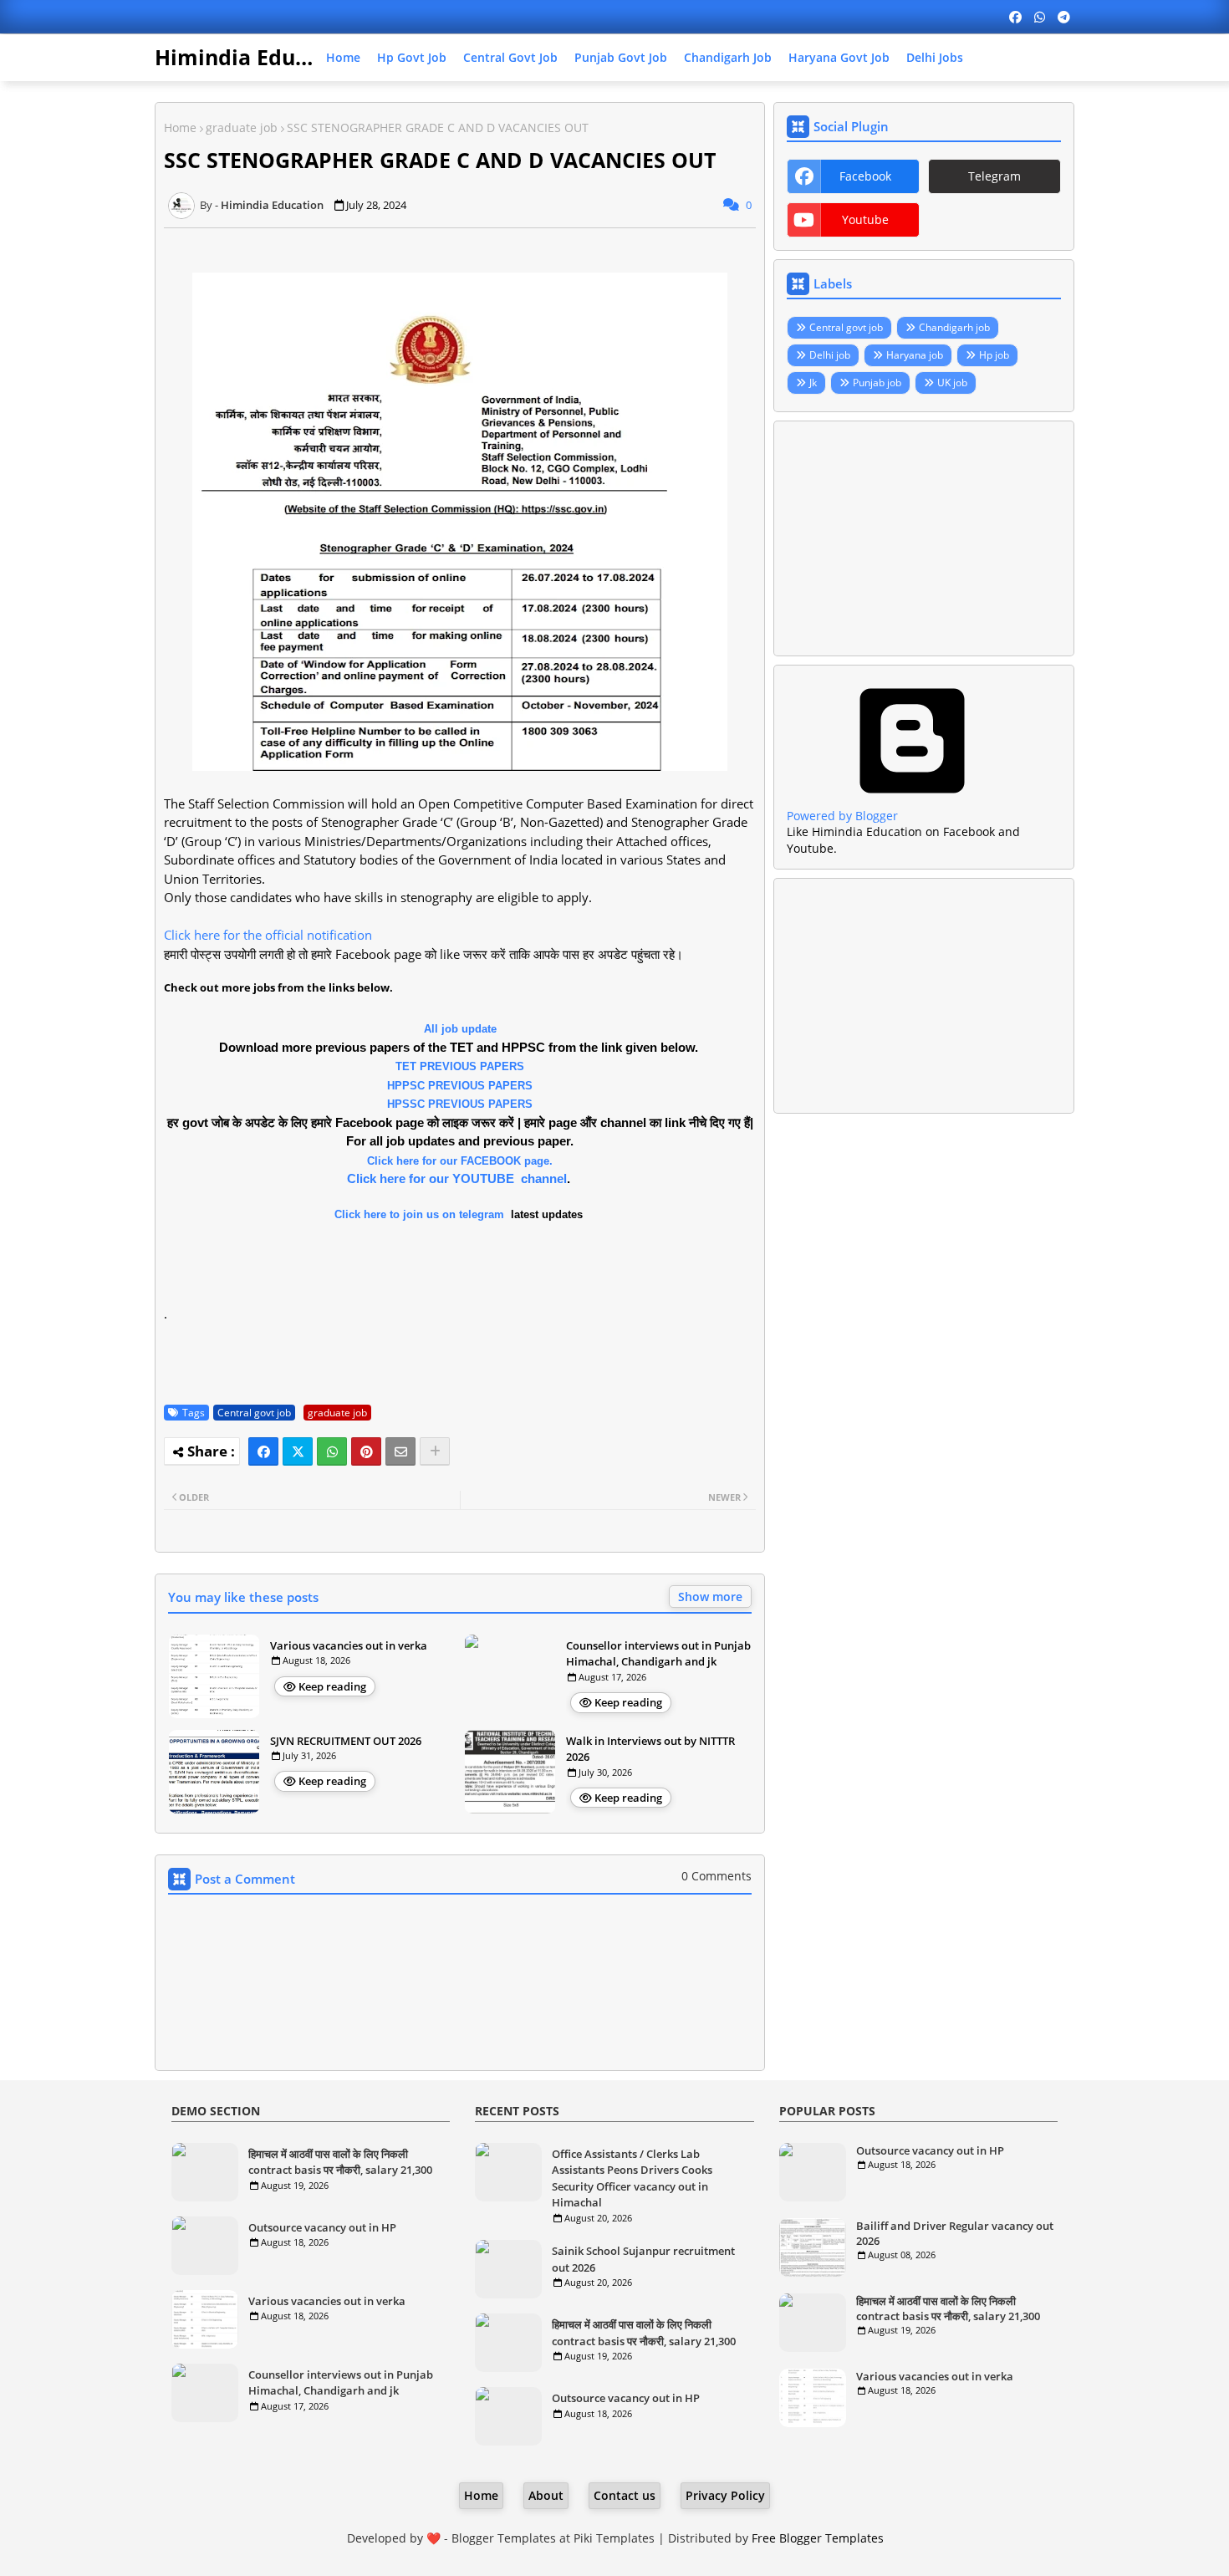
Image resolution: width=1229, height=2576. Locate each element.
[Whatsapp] (332, 1451)
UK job (952, 383)
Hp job (994, 355)
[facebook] (1015, 17)
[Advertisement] (924, 538)
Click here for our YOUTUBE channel (457, 1178)
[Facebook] (263, 1451)
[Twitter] (298, 1451)
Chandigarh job (728, 57)
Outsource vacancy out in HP (322, 2227)
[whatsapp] (1040, 17)
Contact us (625, 2495)
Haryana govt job (839, 57)
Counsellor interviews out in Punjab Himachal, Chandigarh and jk (658, 1654)
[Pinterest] (366, 1451)
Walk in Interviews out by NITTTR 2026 (650, 1749)
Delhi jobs (935, 57)
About (546, 2495)
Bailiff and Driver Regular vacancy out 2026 (955, 2233)
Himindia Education (258, 57)
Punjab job (877, 383)
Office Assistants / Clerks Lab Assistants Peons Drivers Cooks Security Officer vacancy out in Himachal (632, 2178)
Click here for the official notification (268, 935)
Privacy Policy (725, 2495)
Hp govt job (412, 57)
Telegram (994, 176)
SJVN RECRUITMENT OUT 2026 (346, 1741)
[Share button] (435, 1451)
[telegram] (1064, 17)
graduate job (242, 128)
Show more (710, 1597)
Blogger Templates (504, 2538)
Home (343, 57)
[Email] (400, 1451)
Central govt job (510, 57)
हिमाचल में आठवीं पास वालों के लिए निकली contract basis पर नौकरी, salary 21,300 (340, 2162)
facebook (865, 176)
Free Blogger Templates (818, 2538)
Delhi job (830, 355)
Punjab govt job (621, 57)
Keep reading (332, 1686)
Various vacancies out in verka (349, 1645)
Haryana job (915, 355)
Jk (813, 383)
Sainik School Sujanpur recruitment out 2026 (643, 2259)
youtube (865, 219)
